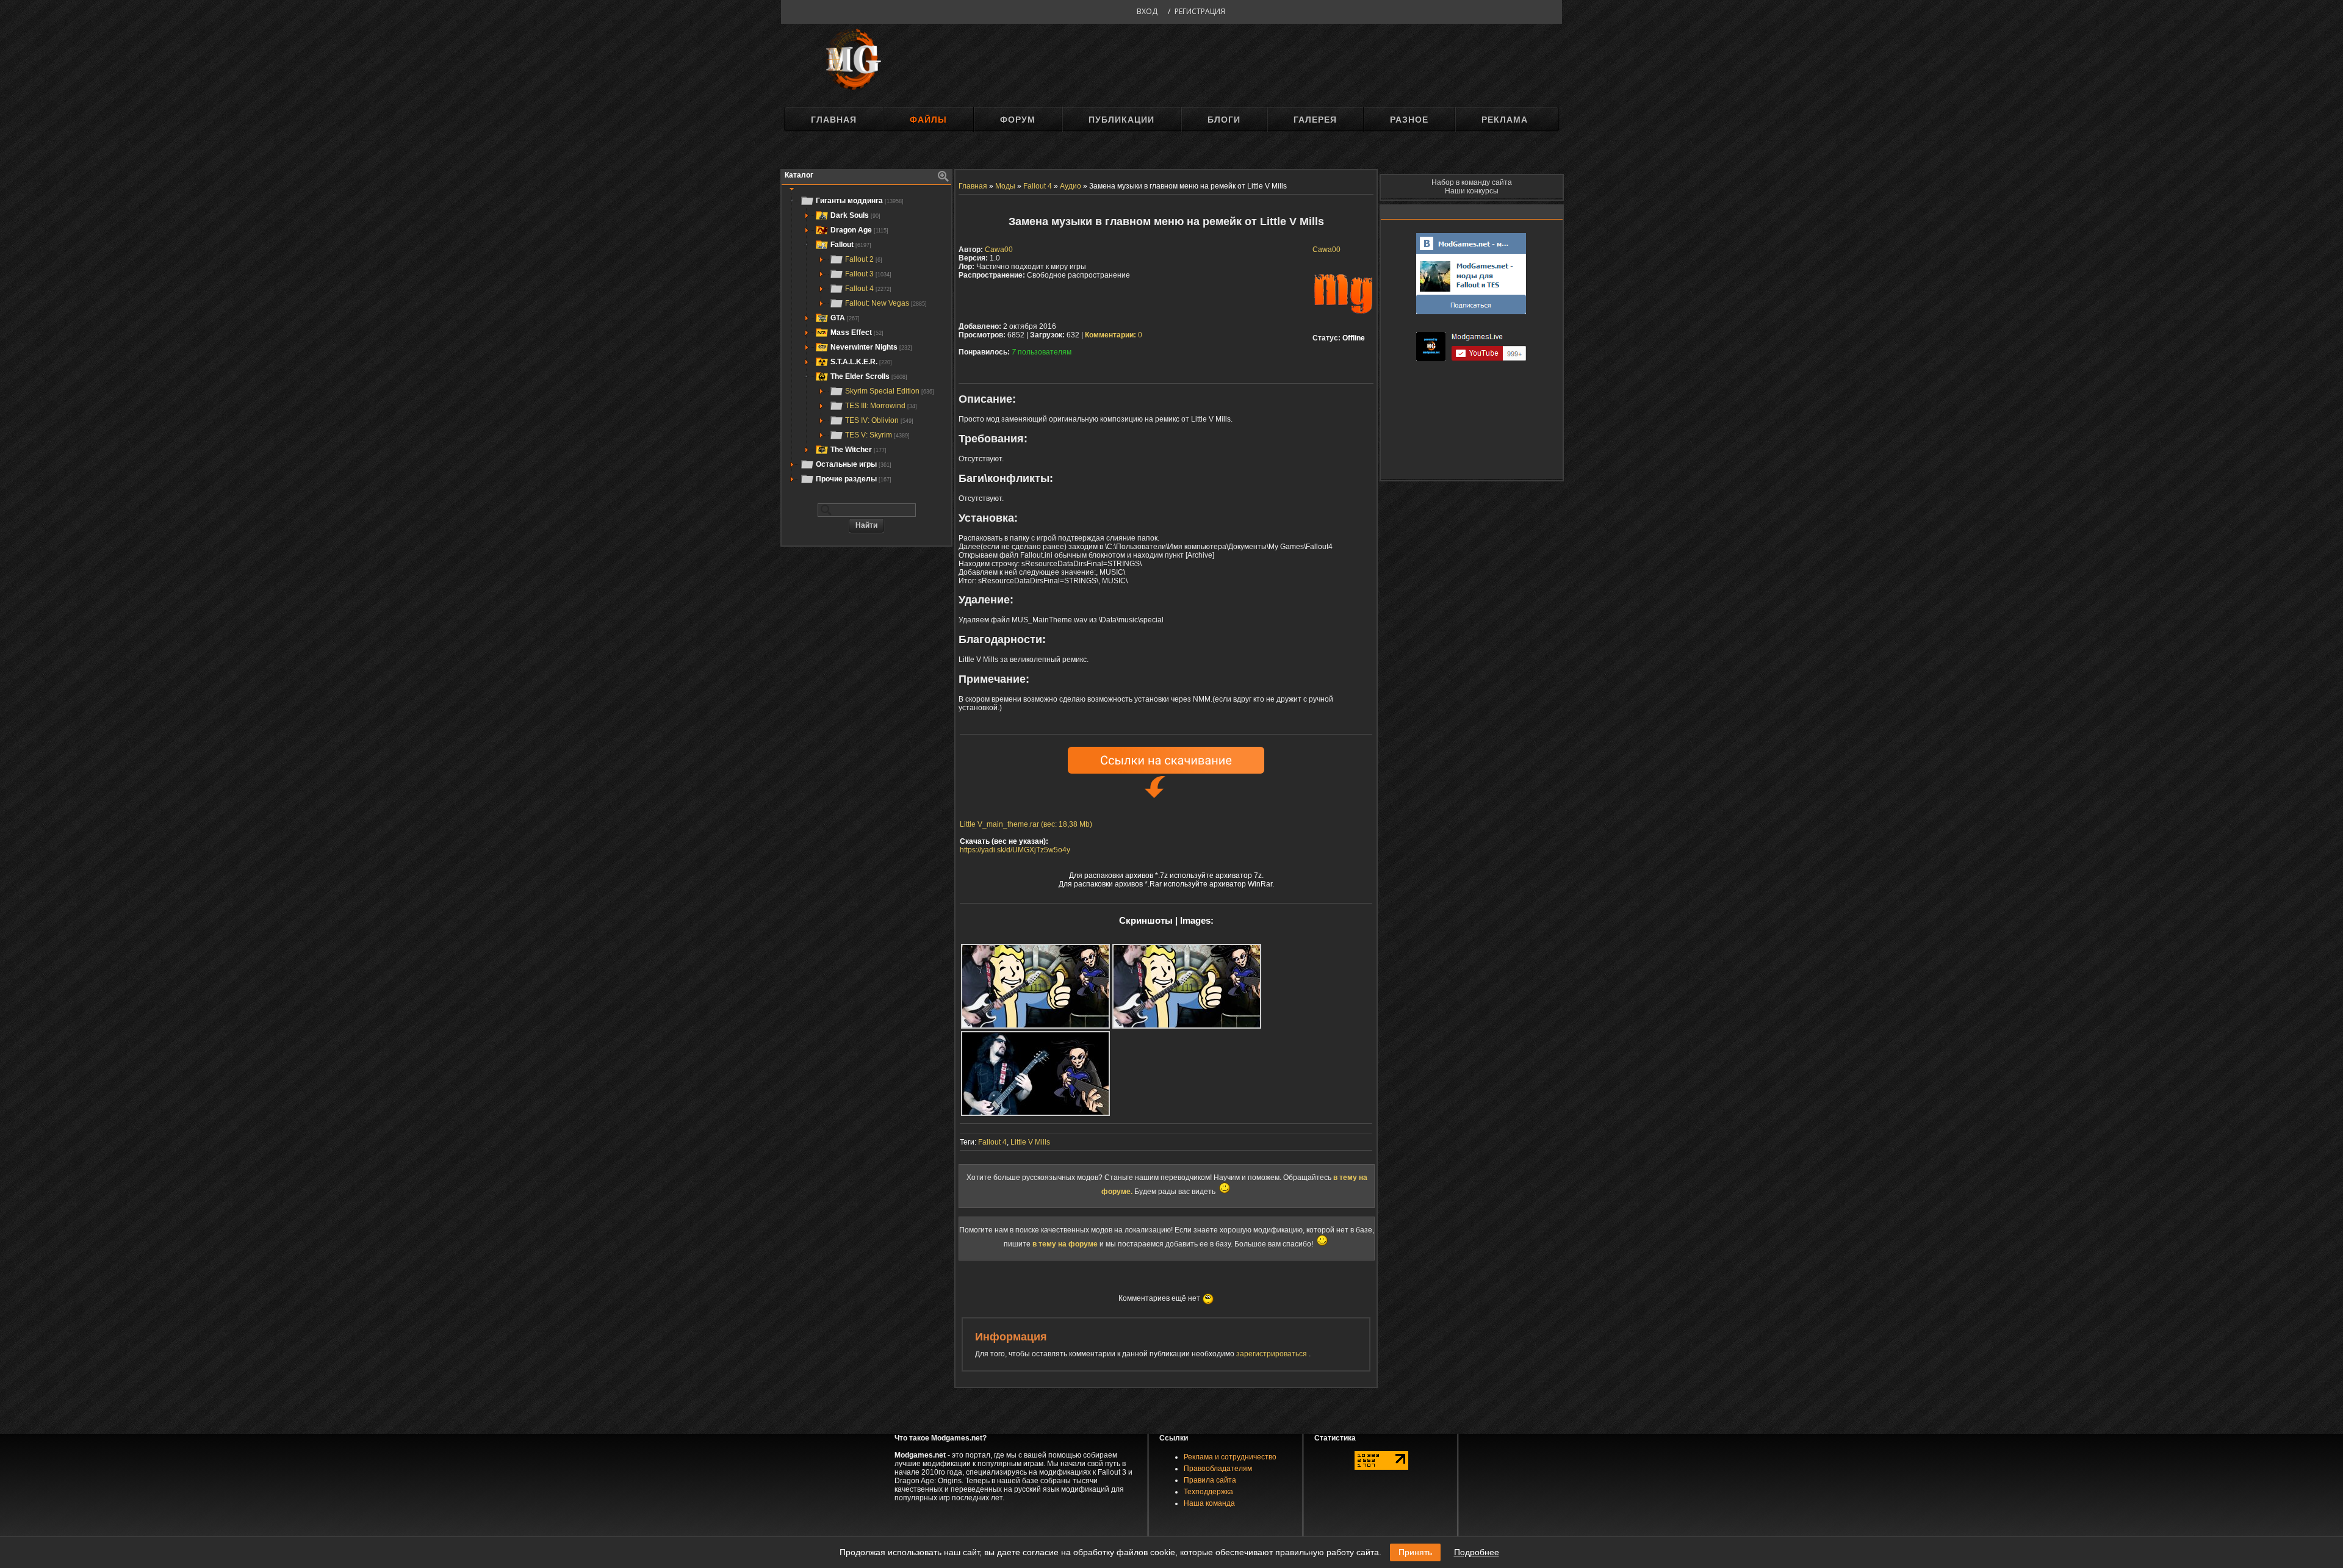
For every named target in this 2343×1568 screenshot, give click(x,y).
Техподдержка (1208, 1492)
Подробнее (1477, 1552)
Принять (1415, 1552)
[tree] (866, 340)
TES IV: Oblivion (879, 420)
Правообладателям (1218, 1469)
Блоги (1224, 120)
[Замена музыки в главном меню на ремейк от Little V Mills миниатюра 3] (1035, 1074)
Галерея (1315, 120)
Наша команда (1209, 1503)
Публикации (1121, 120)
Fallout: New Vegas (886, 303)
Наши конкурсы (1472, 191)
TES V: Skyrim (877, 435)
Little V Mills (1030, 1142)
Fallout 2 (864, 259)
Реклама (1505, 120)
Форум (1018, 120)
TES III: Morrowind (881, 406)
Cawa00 (1326, 250)
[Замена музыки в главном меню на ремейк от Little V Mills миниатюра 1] (1035, 986)
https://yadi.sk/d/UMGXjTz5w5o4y (1015, 850)
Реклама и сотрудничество (1230, 1457)
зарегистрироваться (1272, 1354)
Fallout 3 (868, 274)
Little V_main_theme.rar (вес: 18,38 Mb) (1026, 824)
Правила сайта (1210, 1480)
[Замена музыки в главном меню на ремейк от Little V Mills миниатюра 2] (1187, 986)
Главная (834, 120)
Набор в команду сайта (1472, 182)
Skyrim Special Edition (890, 391)
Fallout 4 (868, 289)
